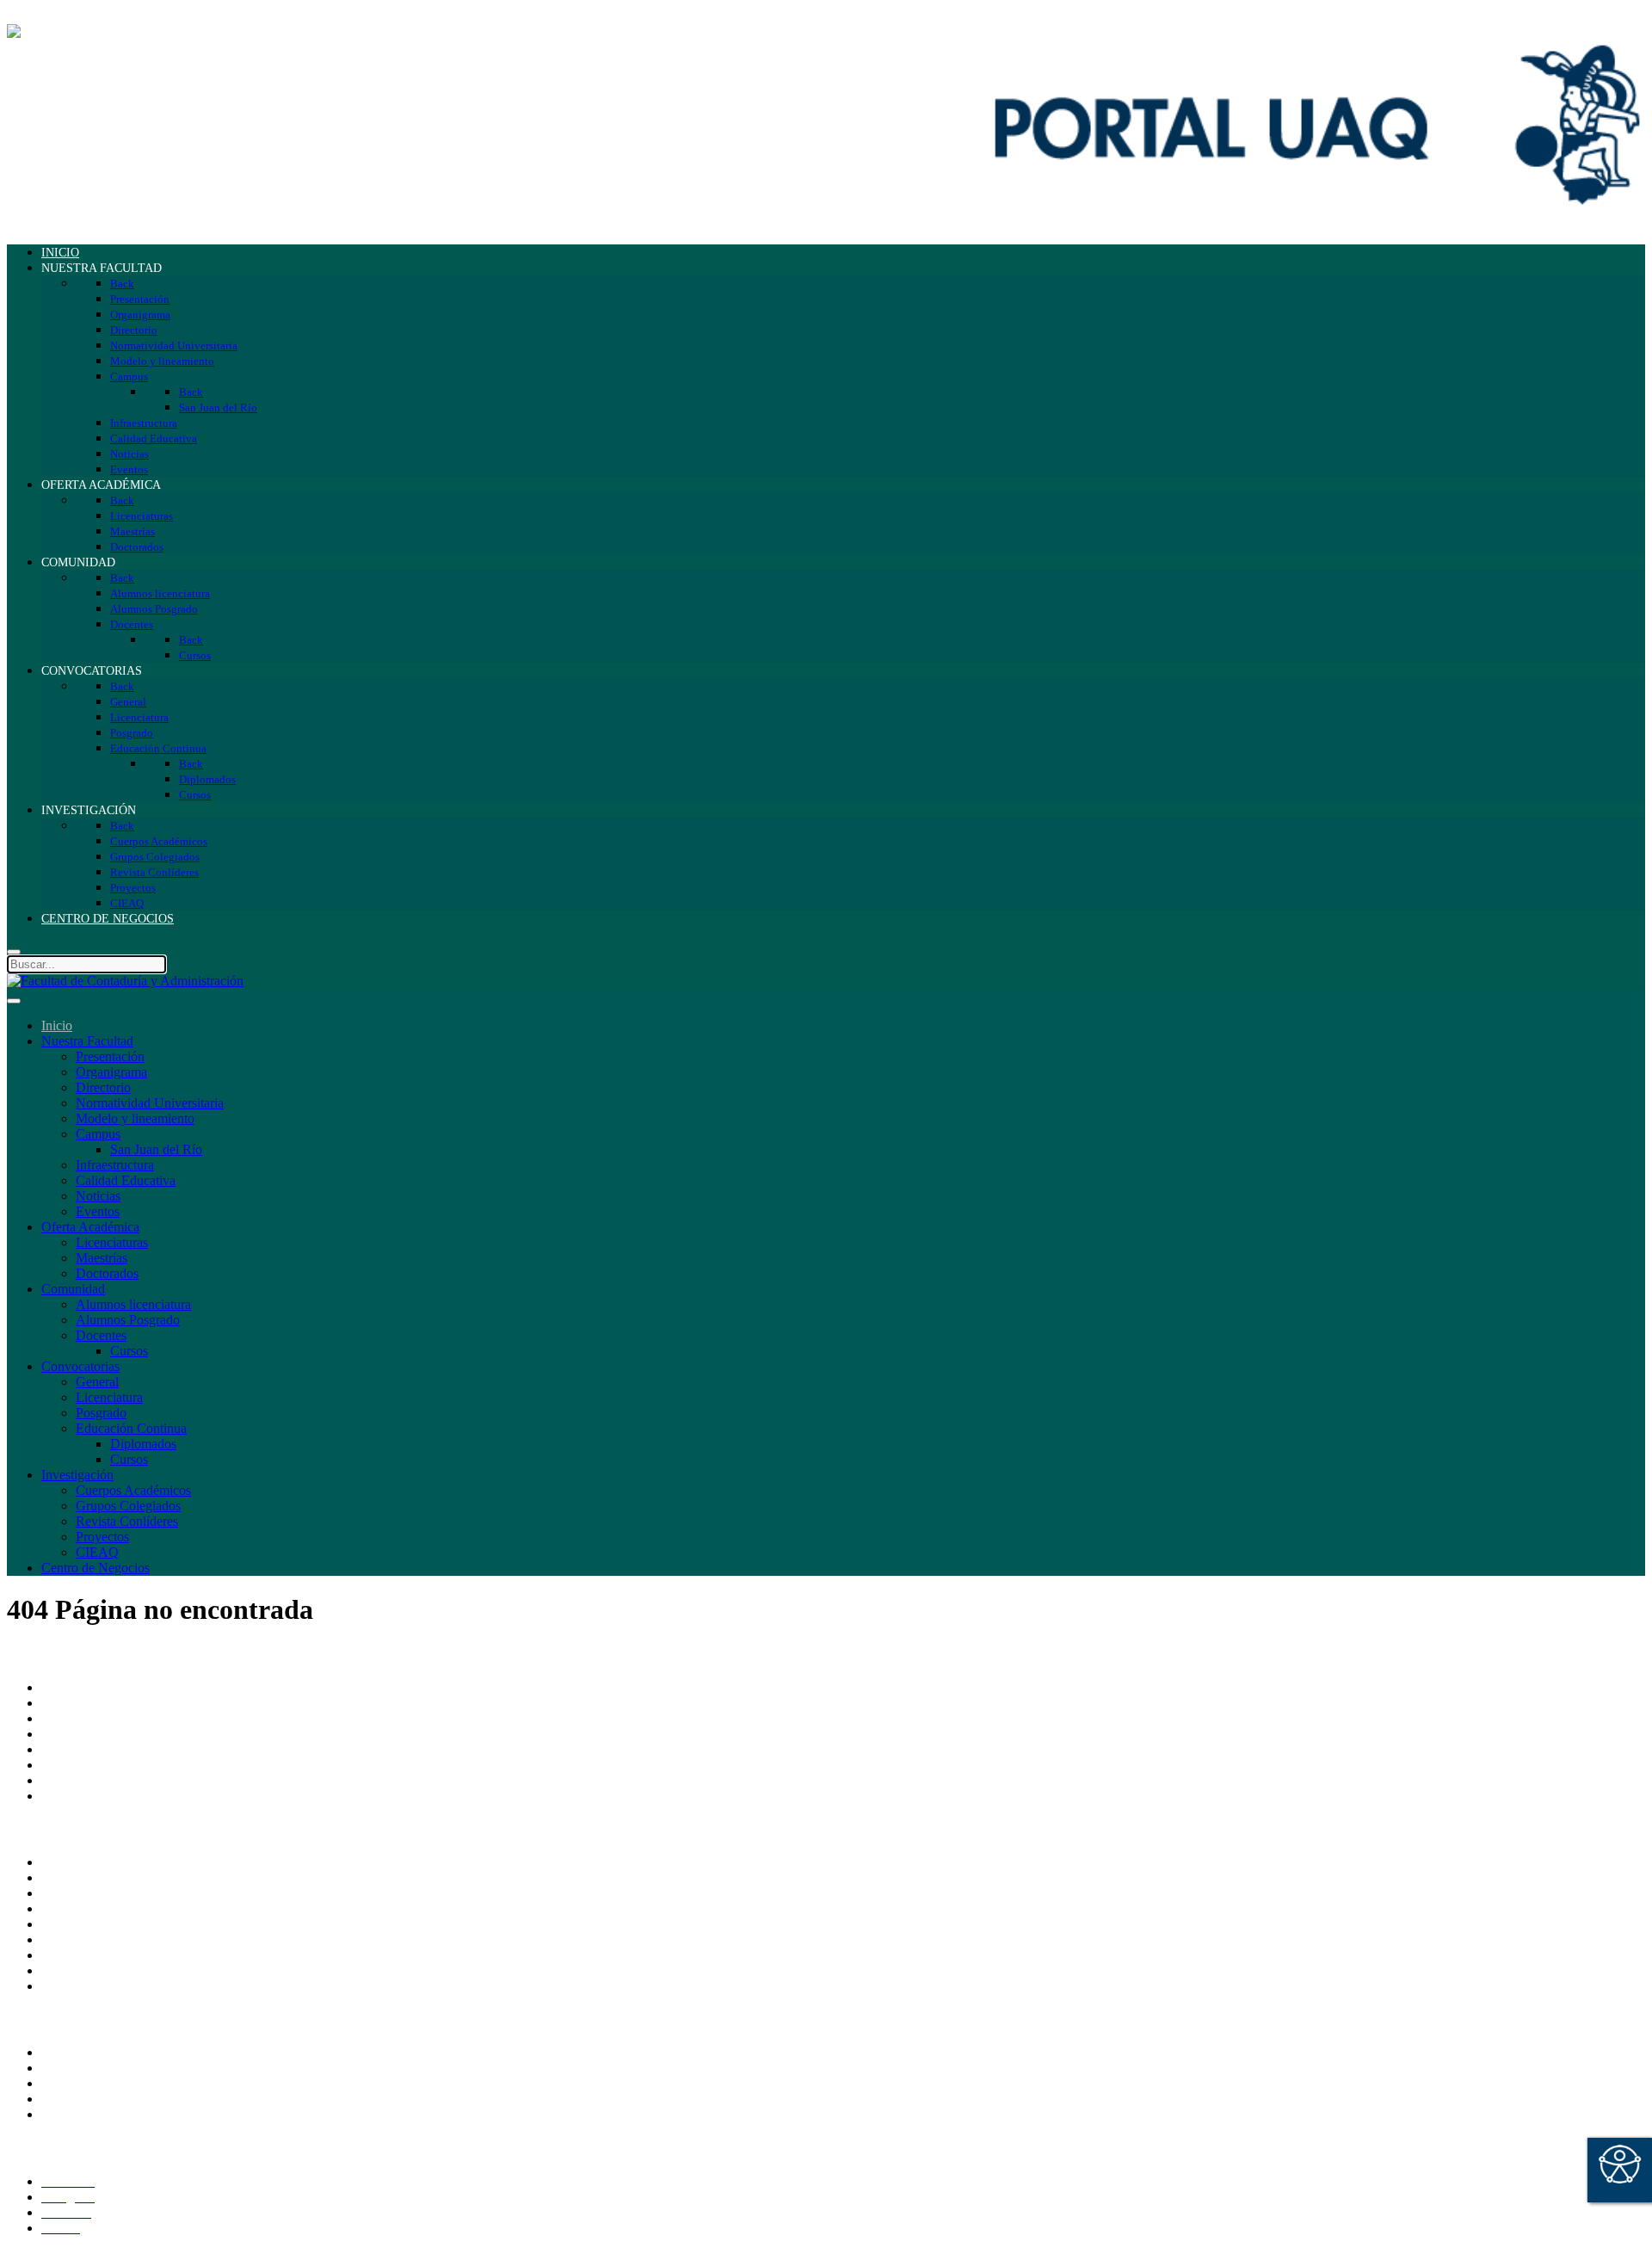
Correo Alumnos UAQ (104, 2068)
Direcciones (74, 1734)
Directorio (103, 1087)
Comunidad (73, 1289)
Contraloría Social (90, 1955)
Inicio (57, 1025)
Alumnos (66, 2052)
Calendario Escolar (93, 1924)
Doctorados (107, 1273)
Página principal (85, 1687)
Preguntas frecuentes (97, 1986)
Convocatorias (80, 1366)
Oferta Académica (90, 1227)
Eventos (98, 1211)
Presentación (110, 1056)
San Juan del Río (156, 1149)
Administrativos (84, 2114)
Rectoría (64, 1703)
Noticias (98, 1196)
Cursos (129, 1351)
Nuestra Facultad (87, 1041)
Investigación (77, 1475)
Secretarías (71, 1718)
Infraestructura (115, 1165)
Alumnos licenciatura (133, 1304)
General (97, 1382)
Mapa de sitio (78, 1970)
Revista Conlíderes (127, 1521)
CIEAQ (97, 1552)
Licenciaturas (112, 1242)
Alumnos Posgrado (128, 1320)
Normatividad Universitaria (150, 1103)
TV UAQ (68, 1893)
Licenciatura (109, 1397)
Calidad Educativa (126, 1180)
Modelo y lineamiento (135, 1118)
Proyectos (102, 1537)
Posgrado (101, 1413)
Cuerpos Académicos (133, 1490)
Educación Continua (131, 1428)
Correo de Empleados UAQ (117, 1862)
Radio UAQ (75, 1908)
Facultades (70, 1780)
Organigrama (111, 1072)
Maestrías (102, 1258)
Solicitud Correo (86, 2083)
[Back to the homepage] (125, 31)
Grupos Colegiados (128, 1506)
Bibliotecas (71, 1939)
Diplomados (143, 1444)
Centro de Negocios (96, 1568)
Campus (98, 1134)
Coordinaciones (84, 1749)
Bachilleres (71, 1765)
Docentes (101, 1335)
